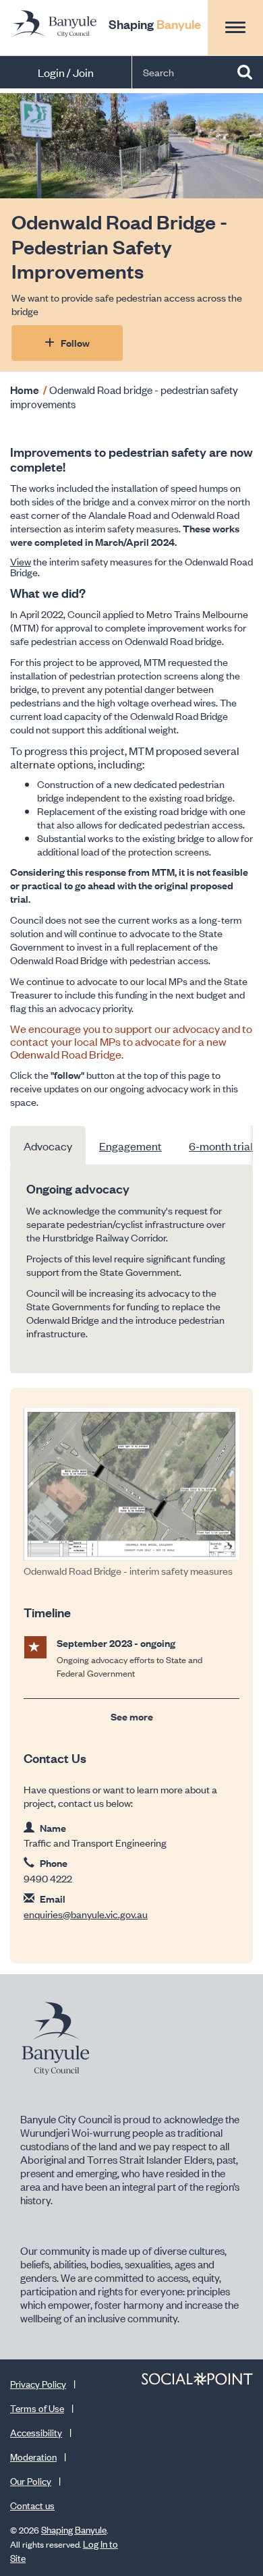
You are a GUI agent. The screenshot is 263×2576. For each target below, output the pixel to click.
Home (25, 389)
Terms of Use (37, 2408)
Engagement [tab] (130, 1146)
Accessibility (36, 2432)
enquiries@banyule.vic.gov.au (86, 1914)
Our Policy (31, 2481)
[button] (235, 27)
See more (132, 1716)
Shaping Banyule (74, 2529)
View (21, 561)
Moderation (33, 2456)
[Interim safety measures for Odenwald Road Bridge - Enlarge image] (131, 1484)
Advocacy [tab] (48, 1146)
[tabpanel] (131, 1269)
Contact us (32, 2505)
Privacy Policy (38, 2383)
